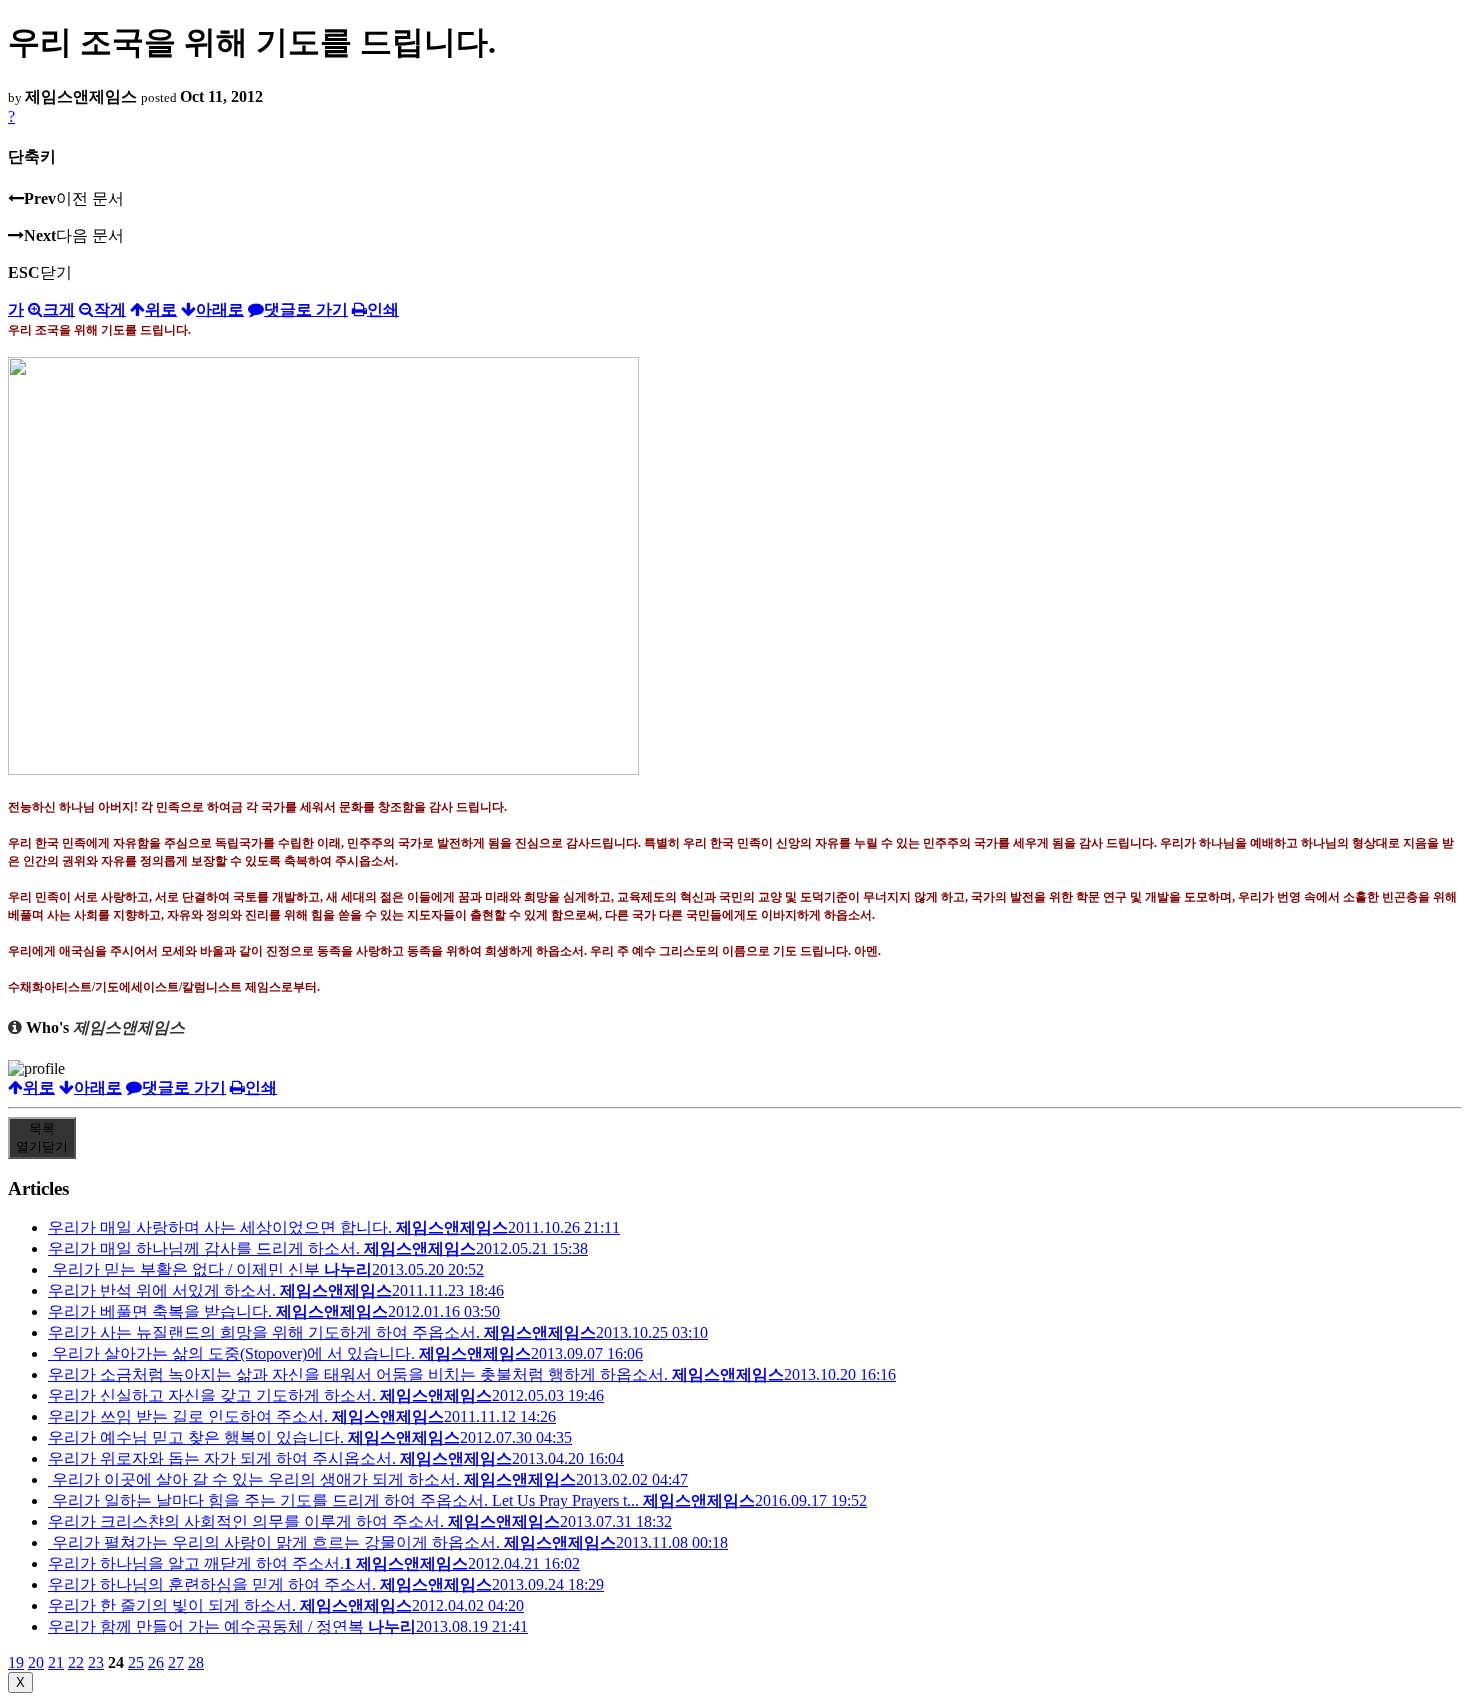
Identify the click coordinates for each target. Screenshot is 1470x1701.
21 (56, 1662)
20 (36, 1662)
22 (76, 1662)
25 (136, 1662)
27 (176, 1662)
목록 (42, 1137)
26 (156, 1662)
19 (16, 1662)
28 (196, 1662)
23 (96, 1662)
